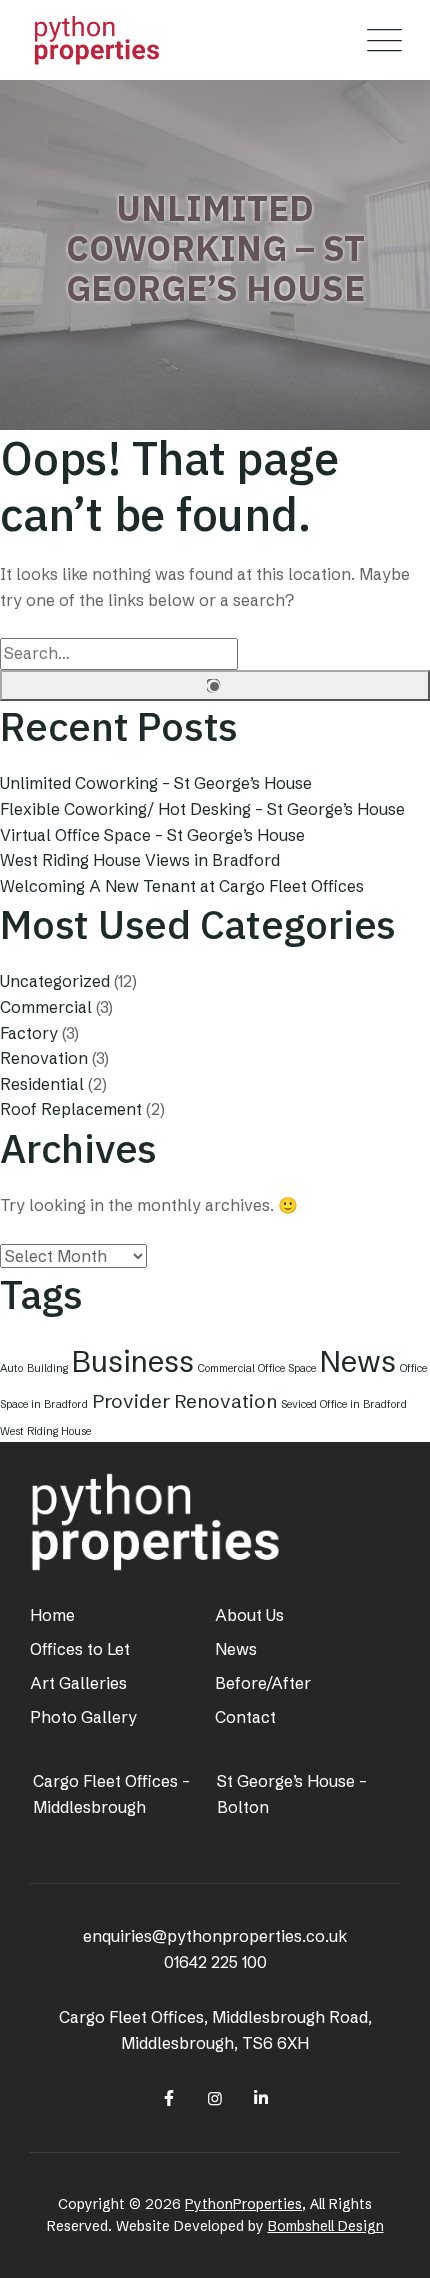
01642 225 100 (215, 1962)
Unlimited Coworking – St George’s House (156, 783)
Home (52, 1615)
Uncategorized (55, 981)
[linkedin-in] (261, 2098)
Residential (42, 1084)
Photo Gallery (83, 1717)
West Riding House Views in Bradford (140, 860)
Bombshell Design (326, 2226)
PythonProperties (243, 2204)
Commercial (46, 1007)
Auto (11, 1368)
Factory (29, 1033)
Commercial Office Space (257, 1368)
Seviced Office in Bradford (344, 1404)
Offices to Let (80, 1649)
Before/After (263, 1683)
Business (133, 1361)
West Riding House (45, 1431)
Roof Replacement (71, 1109)
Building (47, 1368)
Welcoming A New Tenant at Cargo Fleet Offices (182, 886)
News (358, 1361)
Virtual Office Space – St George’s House (152, 835)
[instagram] (215, 2098)
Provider (131, 1401)
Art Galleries (78, 1683)
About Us (249, 1615)
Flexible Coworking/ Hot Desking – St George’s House (202, 809)
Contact (245, 1717)
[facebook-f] (168, 2098)
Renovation (44, 1058)
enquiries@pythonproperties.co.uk (215, 1936)
